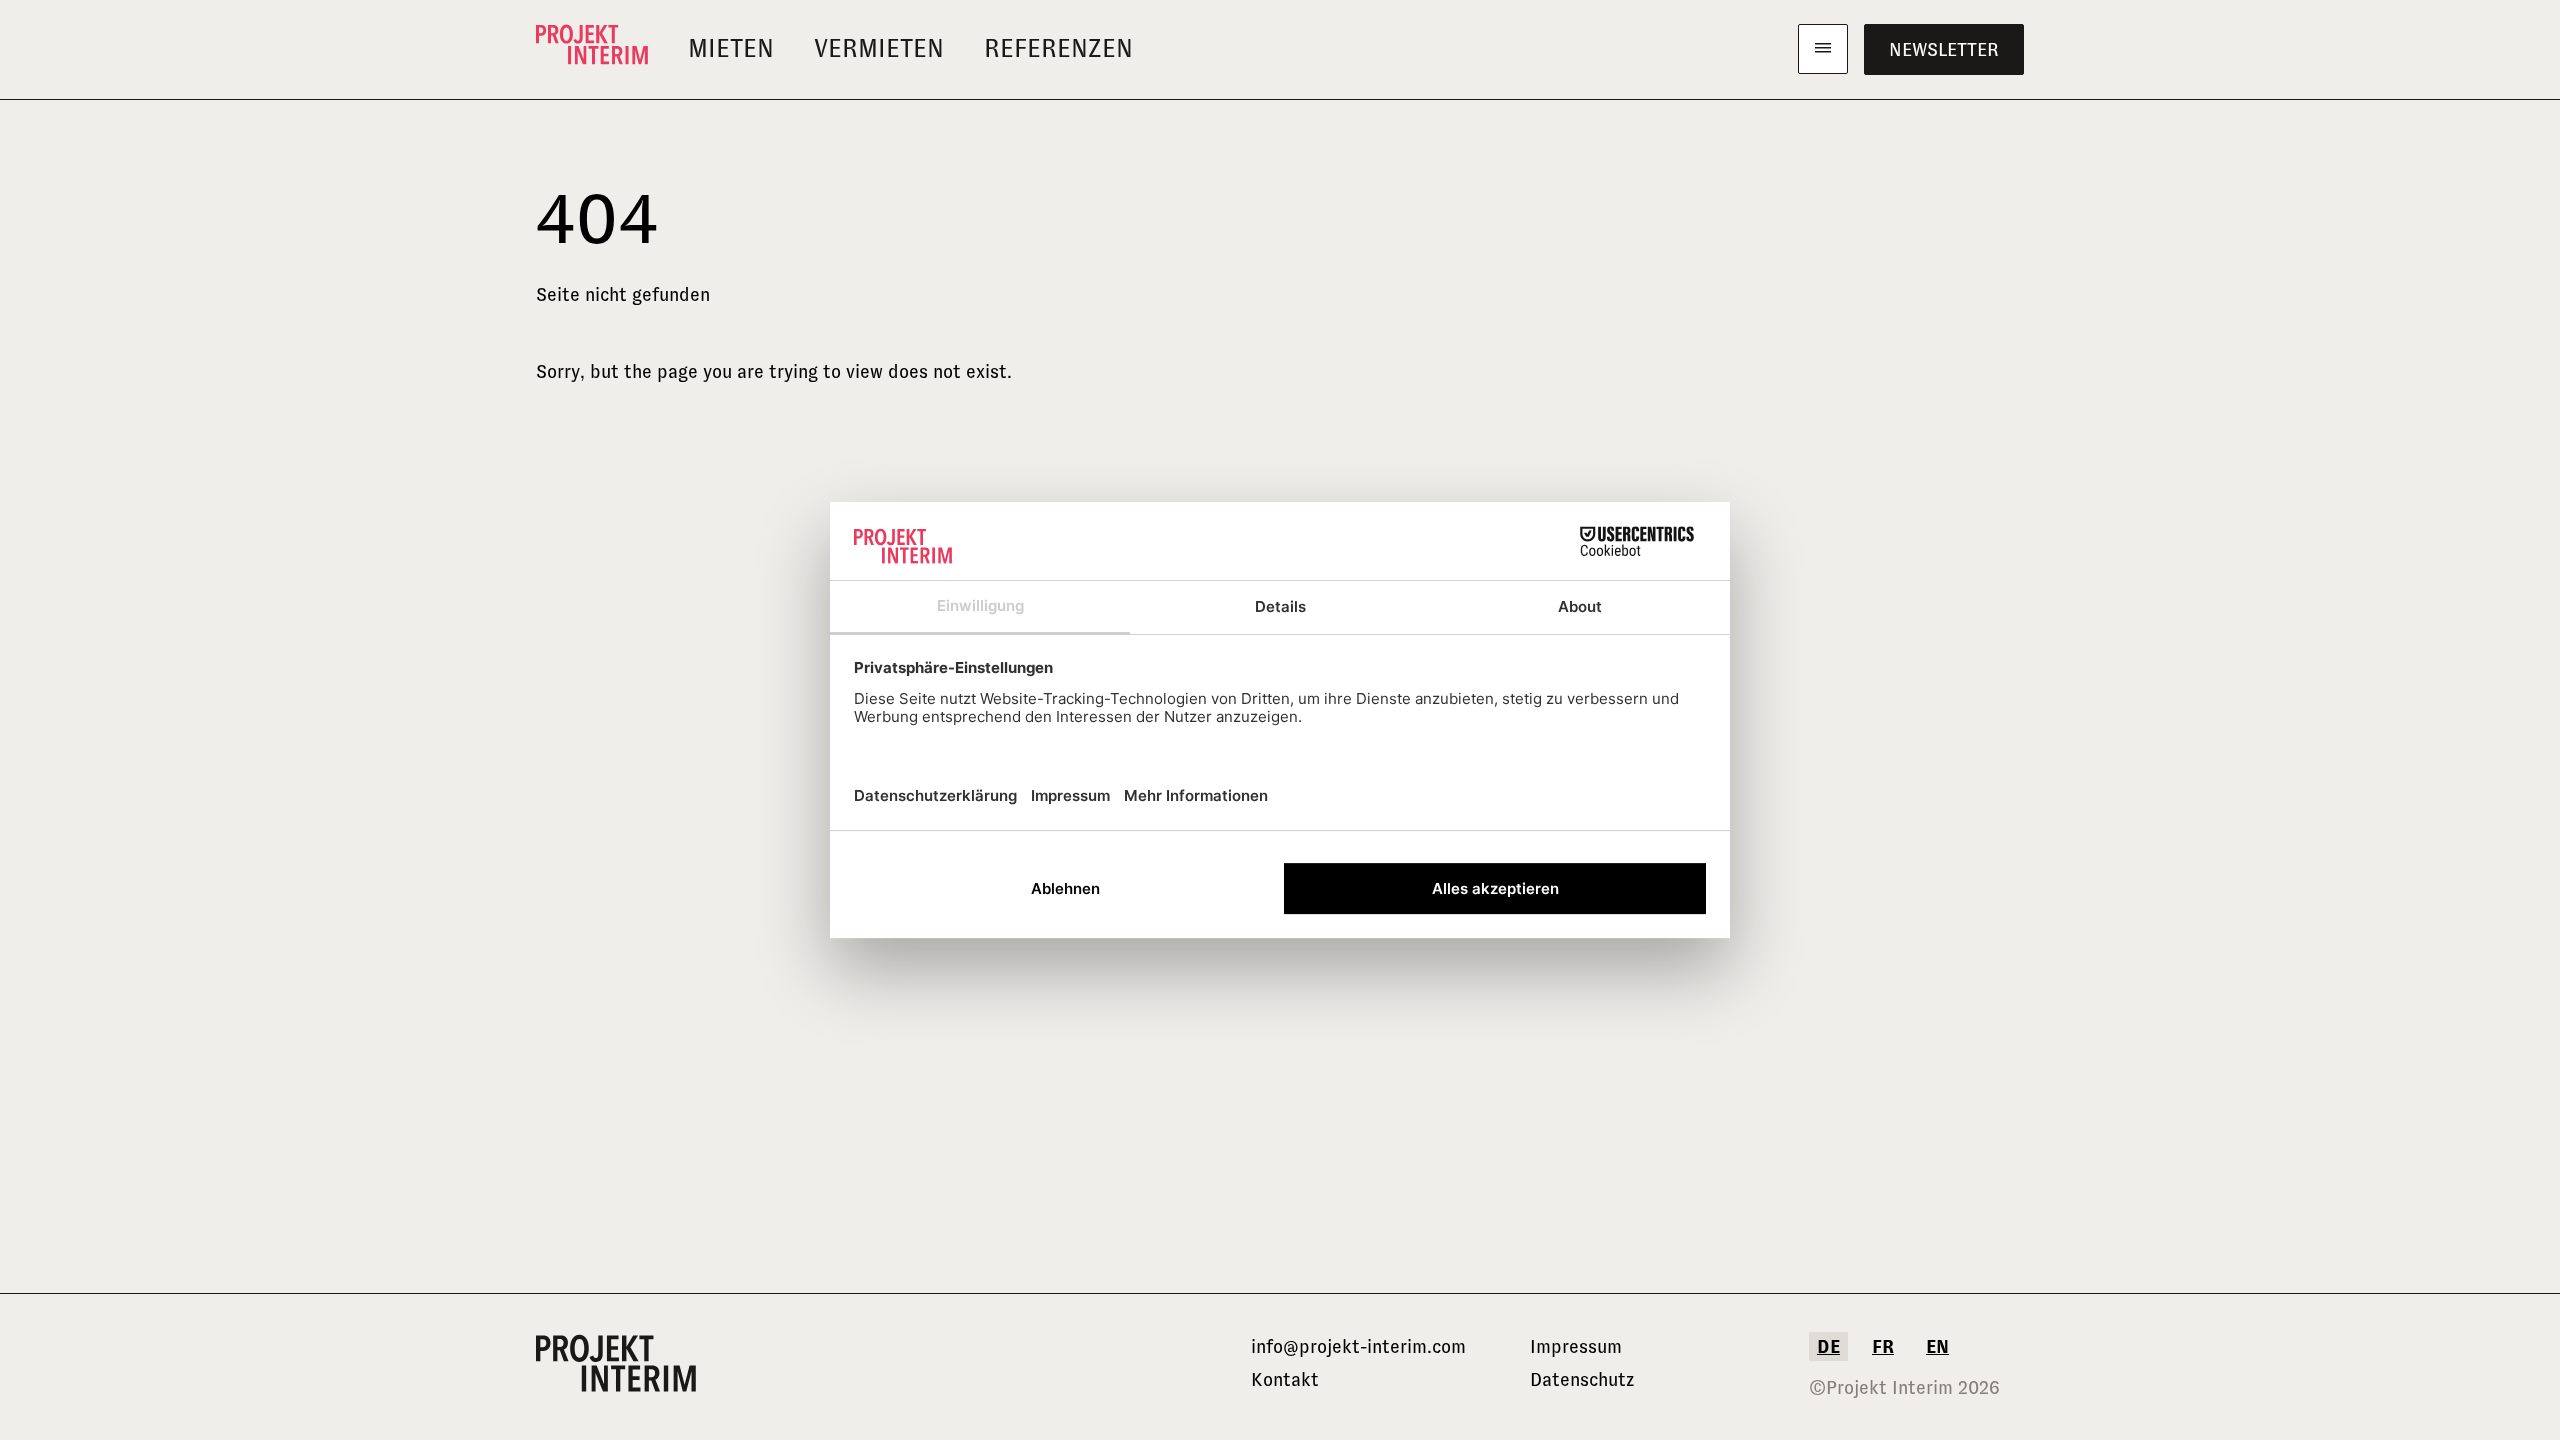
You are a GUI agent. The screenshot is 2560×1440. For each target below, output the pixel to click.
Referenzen (1058, 48)
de (1828, 1346)
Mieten (731, 48)
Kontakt (1285, 1379)
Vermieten (879, 48)
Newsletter (1944, 49)
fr (1883, 1346)
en (1937, 1346)
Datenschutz (1582, 1379)
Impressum (1576, 1346)
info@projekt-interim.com (1358, 1346)
